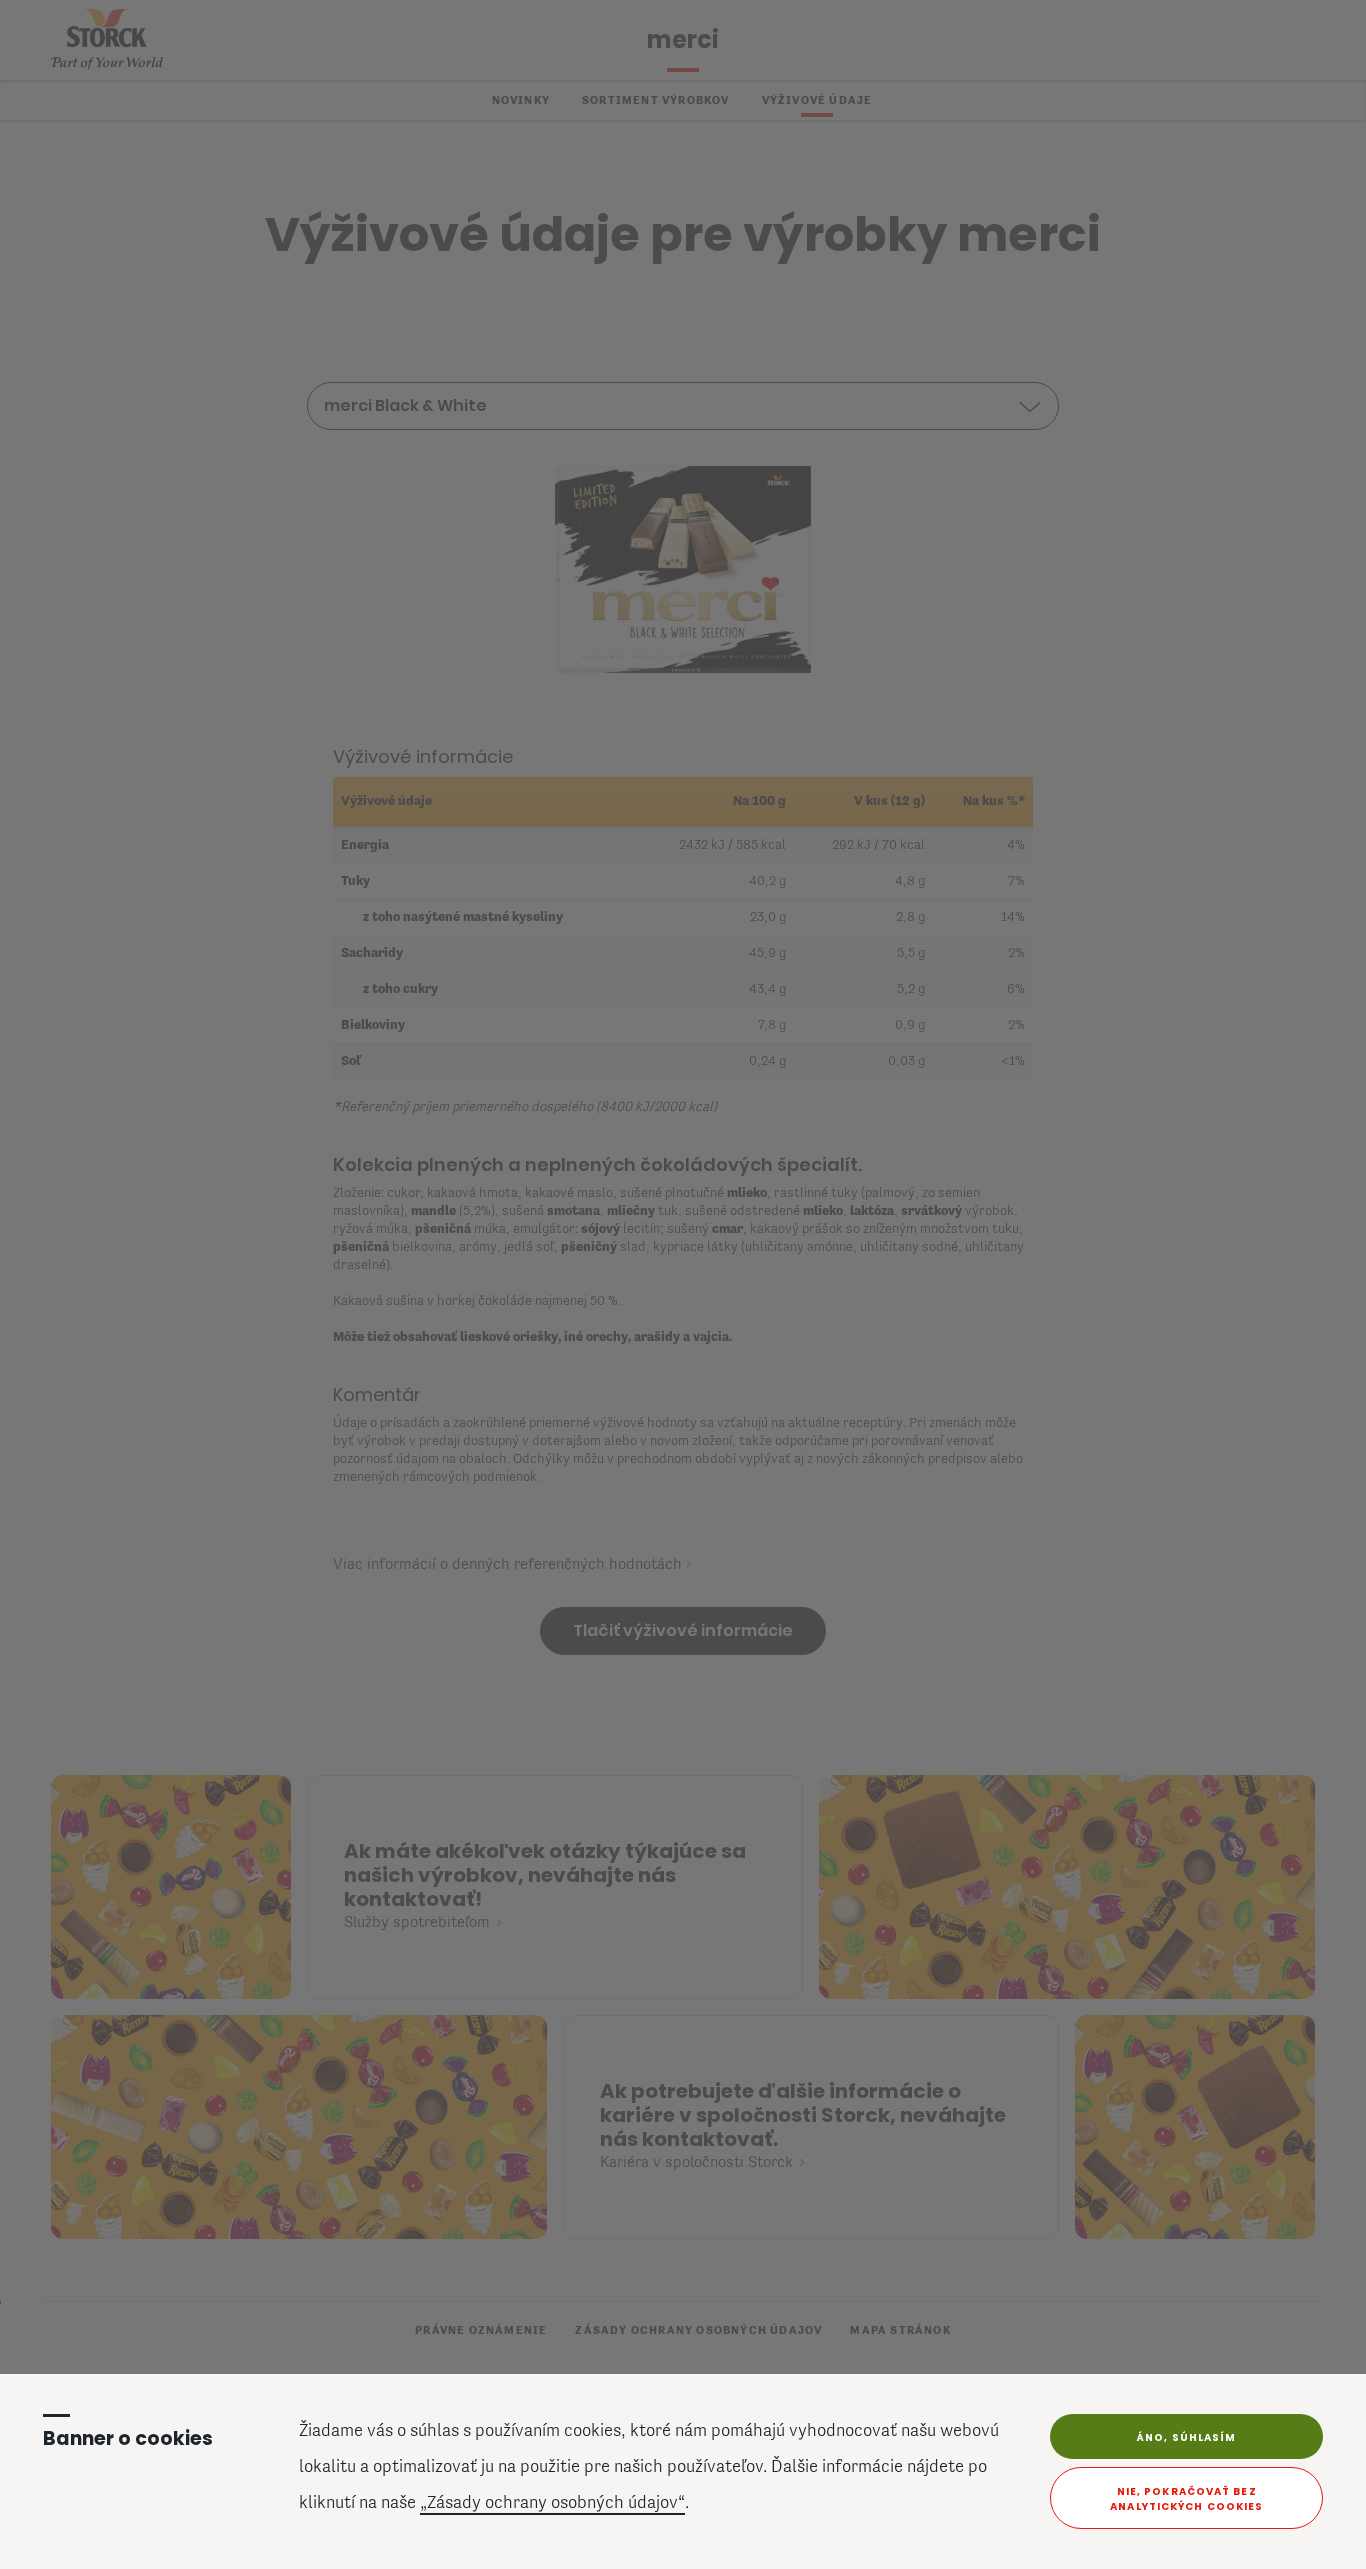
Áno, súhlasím (1186, 2437)
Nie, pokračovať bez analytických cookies (1186, 2499)
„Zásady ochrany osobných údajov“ (552, 2504)
